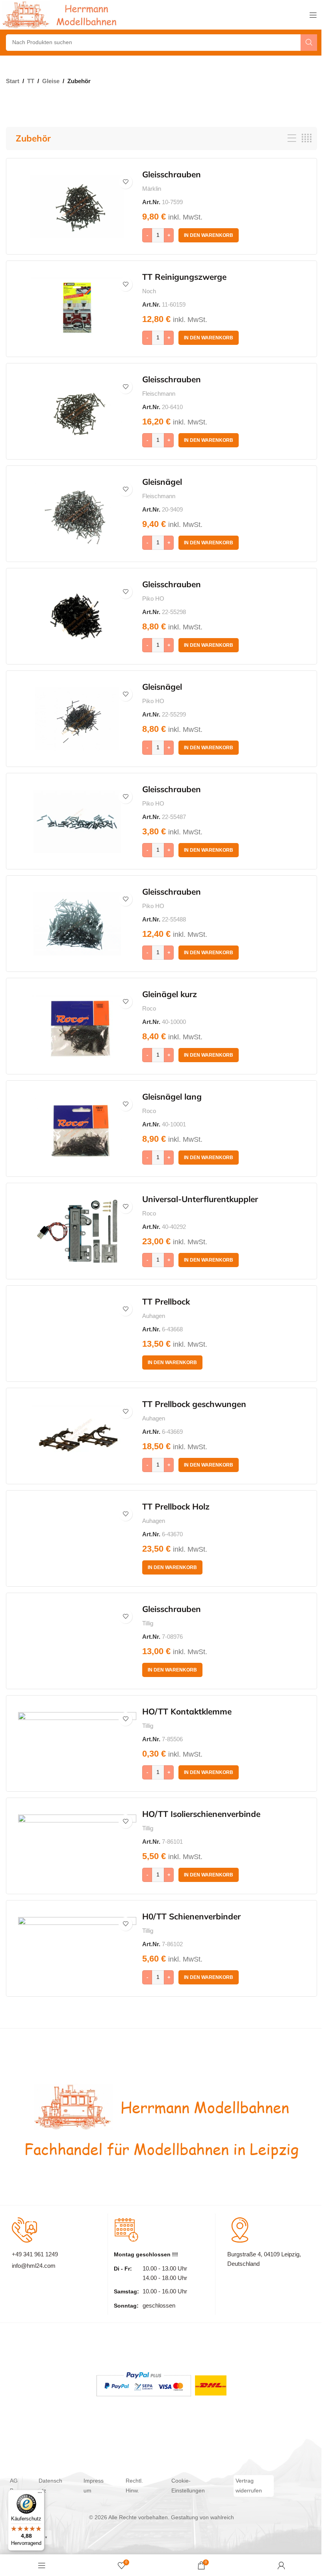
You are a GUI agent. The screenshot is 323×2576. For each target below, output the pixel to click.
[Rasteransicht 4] (306, 139)
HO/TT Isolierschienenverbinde (201, 1814)
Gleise (51, 81)
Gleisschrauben (172, 174)
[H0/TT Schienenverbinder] (77, 1949)
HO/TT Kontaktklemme (187, 1711)
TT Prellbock (166, 1301)
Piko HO (153, 598)
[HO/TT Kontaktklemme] (77, 1744)
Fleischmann (159, 394)
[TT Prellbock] (77, 1334)
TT (31, 81)
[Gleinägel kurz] (77, 1026)
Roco (149, 1008)
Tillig (148, 1623)
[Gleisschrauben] (77, 207)
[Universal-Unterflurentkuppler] (77, 1231)
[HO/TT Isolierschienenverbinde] (77, 1846)
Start (13, 81)
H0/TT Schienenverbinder (191, 1916)
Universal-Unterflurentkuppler (200, 1199)
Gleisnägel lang (172, 1096)
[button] (209, 235)
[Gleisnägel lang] (77, 1129)
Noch (149, 291)
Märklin (152, 189)
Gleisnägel (162, 482)
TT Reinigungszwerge (184, 277)
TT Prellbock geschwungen (194, 1404)
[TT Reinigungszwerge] (77, 309)
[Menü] (40, 2494)
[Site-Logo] (61, 14)
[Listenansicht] (292, 139)
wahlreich (222, 2517)
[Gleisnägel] (77, 514)
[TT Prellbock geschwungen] (77, 1436)
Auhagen (154, 1316)
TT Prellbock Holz (176, 1506)
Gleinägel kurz (170, 994)
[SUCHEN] (309, 43)
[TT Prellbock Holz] (77, 1539)
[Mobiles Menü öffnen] (313, 15)
